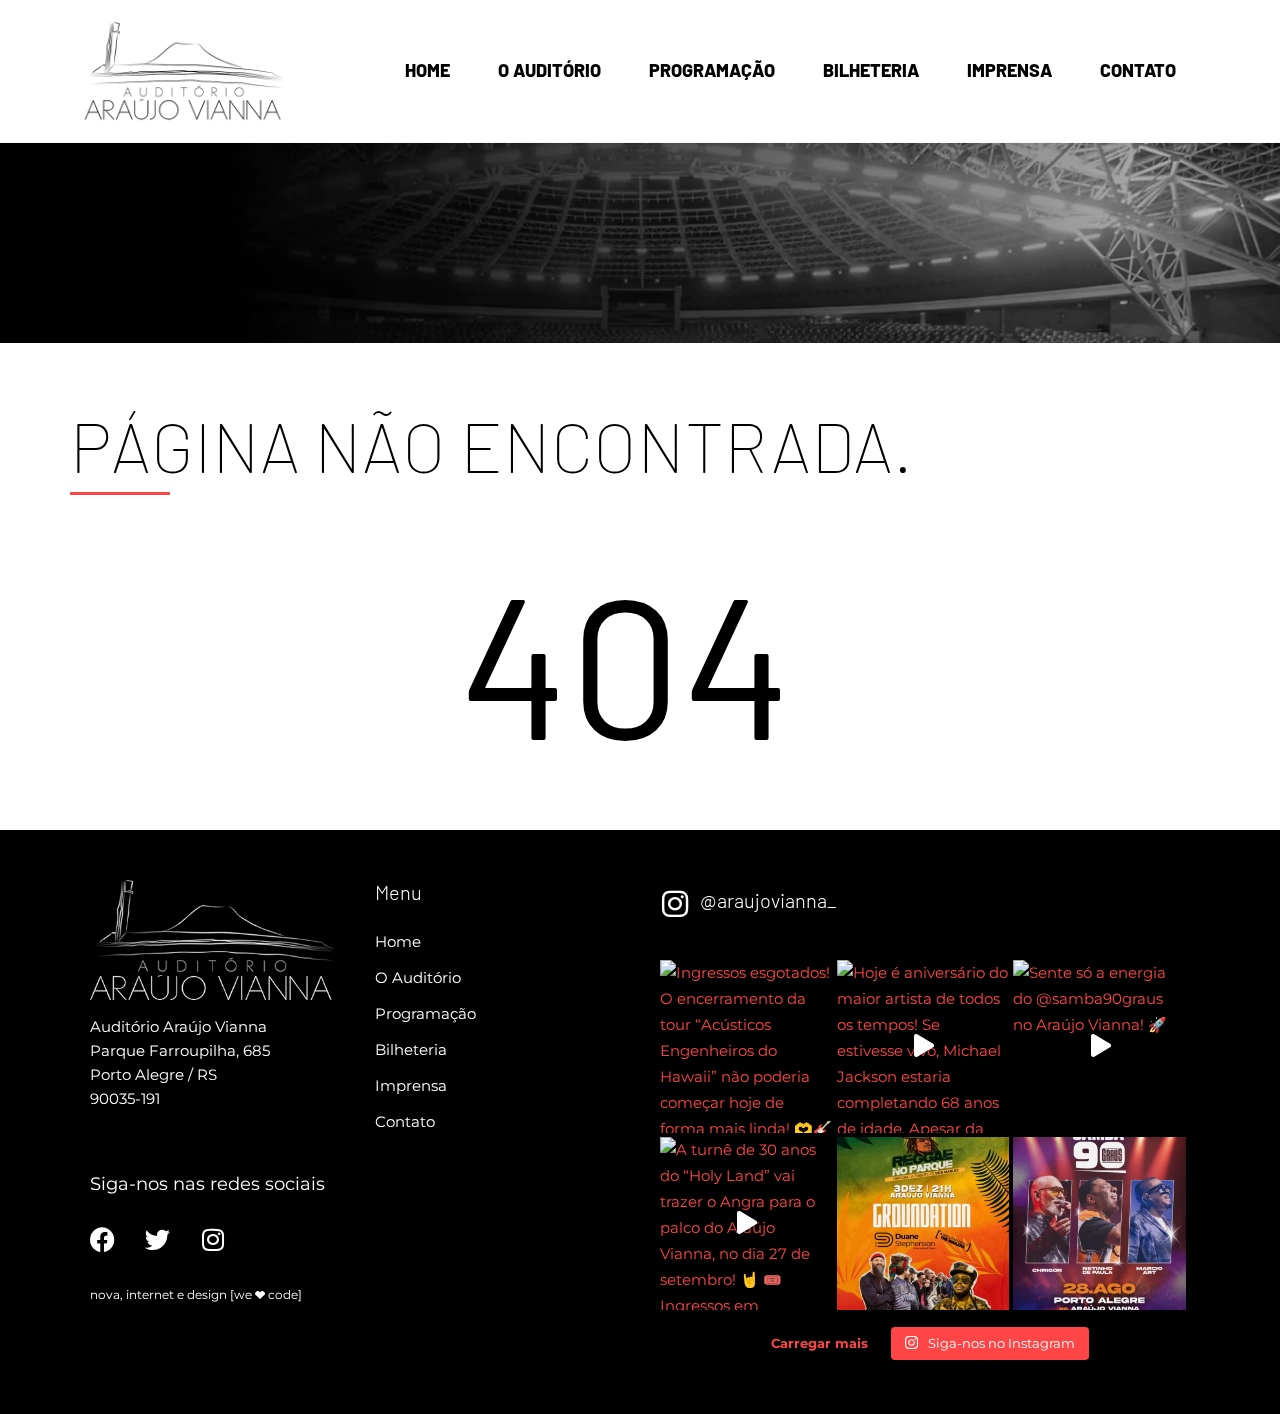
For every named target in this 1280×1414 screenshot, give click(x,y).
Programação (712, 70)
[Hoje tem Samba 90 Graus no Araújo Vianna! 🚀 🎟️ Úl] (1099, 1223)
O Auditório (549, 70)
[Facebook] (102, 1239)
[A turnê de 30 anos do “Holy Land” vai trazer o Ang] (746, 1223)
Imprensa (1009, 70)
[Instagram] (212, 1239)
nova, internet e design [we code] (196, 1294)
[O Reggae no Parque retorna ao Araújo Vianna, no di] (923, 1223)
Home (427, 70)
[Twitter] (157, 1239)
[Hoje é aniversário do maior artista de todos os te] (923, 1046)
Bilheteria (871, 70)
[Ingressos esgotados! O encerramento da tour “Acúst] (746, 1046)
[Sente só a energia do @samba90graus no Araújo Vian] (1099, 1046)
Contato (1138, 70)
